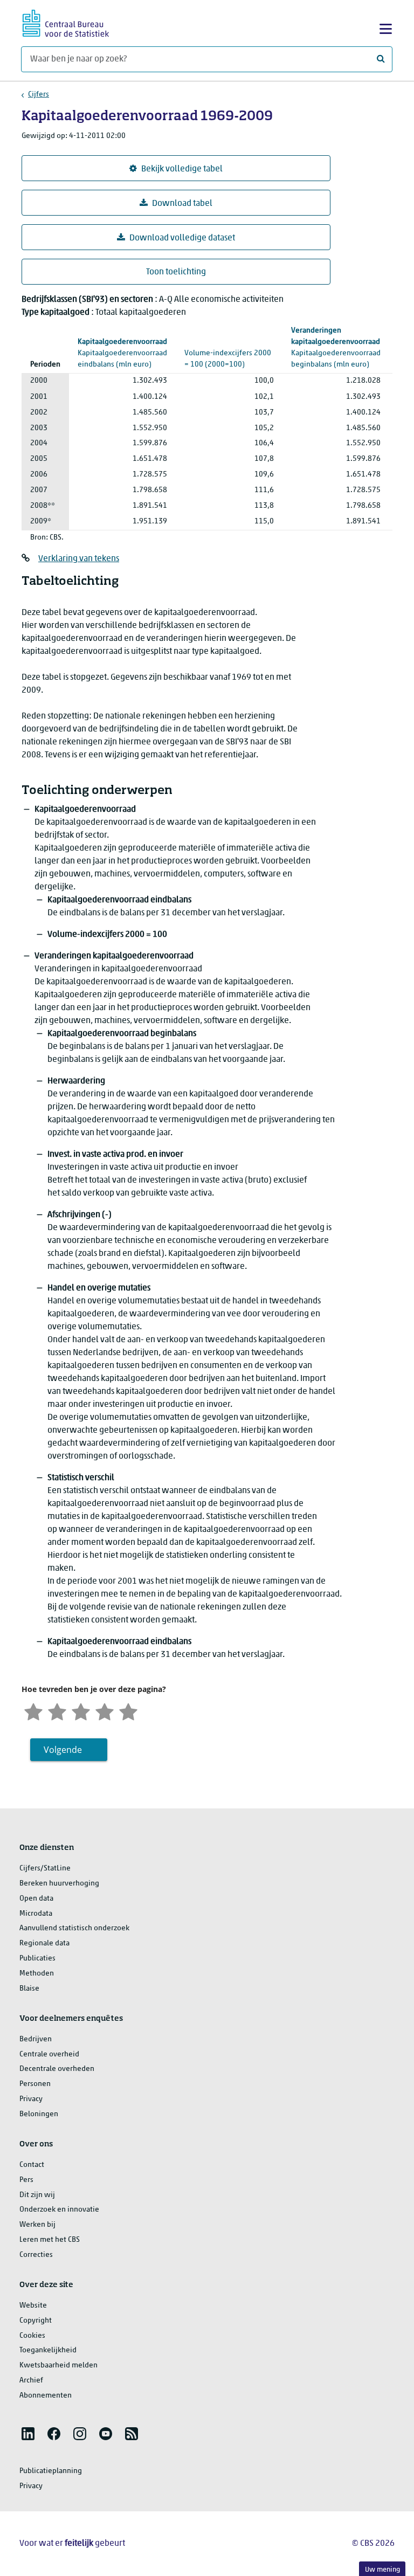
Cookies (32, 2336)
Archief (31, 2381)
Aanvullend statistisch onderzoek (74, 1928)
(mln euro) (122, 353)
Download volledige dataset (182, 238)
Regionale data (44, 1943)
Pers (26, 2180)
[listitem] (28, 2434)
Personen (35, 2084)
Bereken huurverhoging (59, 1884)
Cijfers (39, 95)
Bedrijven (36, 2039)
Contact (32, 2165)
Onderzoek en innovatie (59, 2210)
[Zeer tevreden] (128, 1711)
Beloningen (39, 2114)
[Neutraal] (81, 1711)
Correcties (36, 2255)
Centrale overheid (49, 2054)
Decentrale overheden (57, 2069)
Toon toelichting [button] (176, 272)
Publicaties (37, 1959)
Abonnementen (46, 2396)
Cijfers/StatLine (45, 1869)
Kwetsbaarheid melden (58, 2366)
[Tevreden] (105, 1711)
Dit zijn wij (37, 2195)
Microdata (36, 1914)
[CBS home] (66, 22)
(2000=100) (229, 353)
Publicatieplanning (51, 2471)
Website (33, 2306)
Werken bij (37, 2225)
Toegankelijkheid (48, 2350)
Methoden (37, 1974)
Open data (36, 1899)
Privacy (31, 2099)
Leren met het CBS (50, 2240)
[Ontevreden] (57, 1711)
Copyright (36, 2321)
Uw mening (382, 2570)
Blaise (29, 1989)
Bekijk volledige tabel (182, 169)
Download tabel (182, 204)
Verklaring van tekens (79, 559)
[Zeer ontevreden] (33, 1711)
